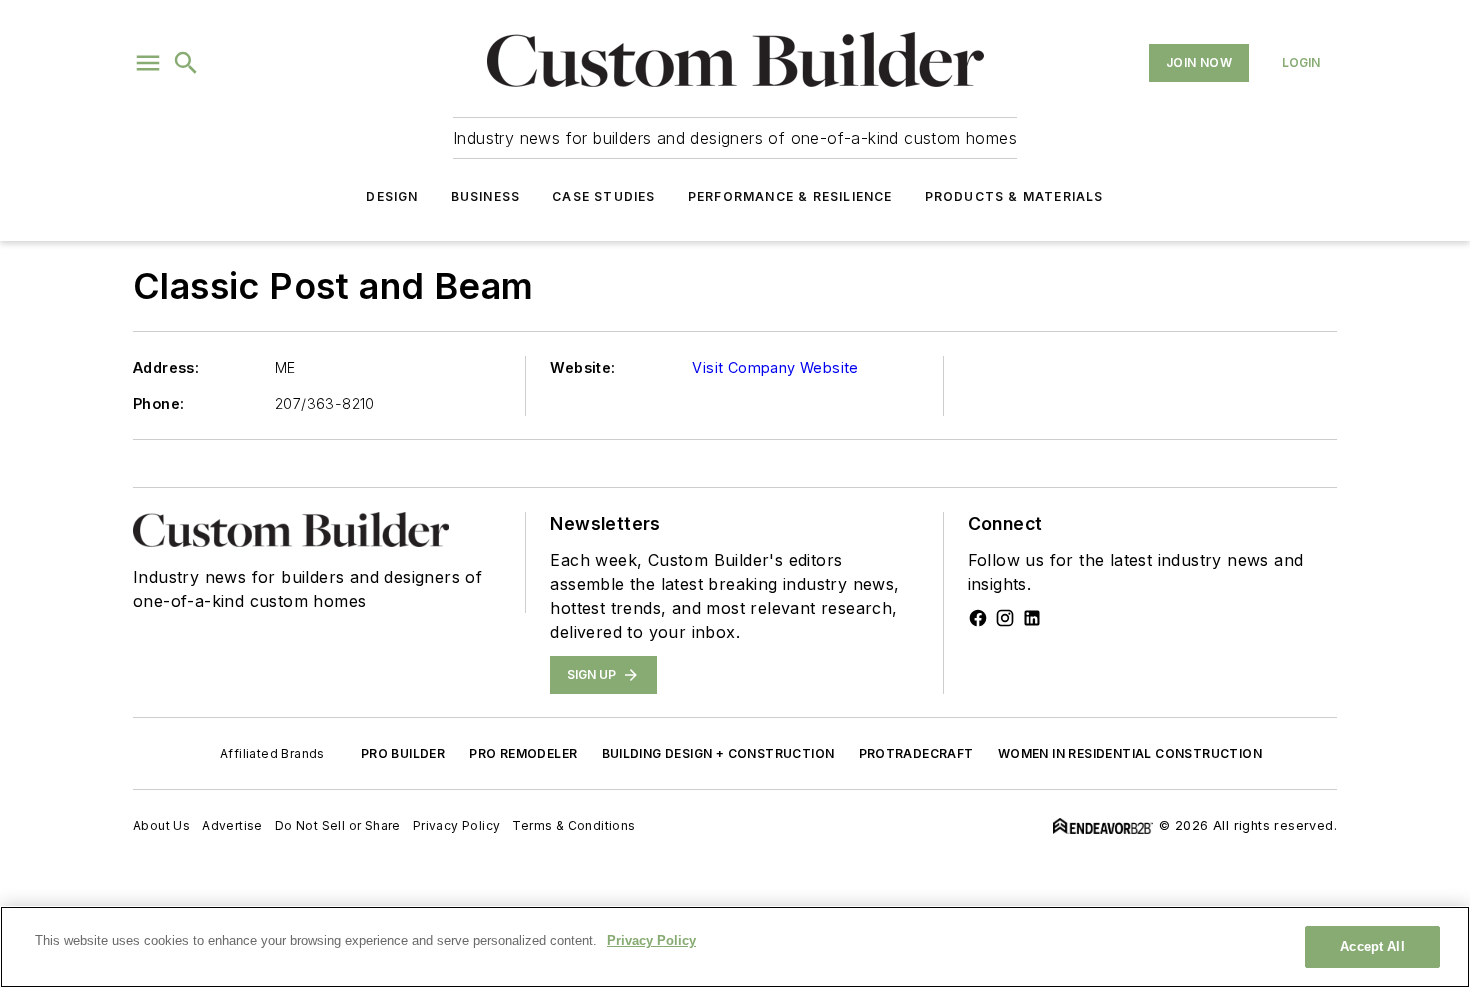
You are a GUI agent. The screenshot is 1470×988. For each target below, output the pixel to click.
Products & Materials (1014, 196)
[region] (735, 947)
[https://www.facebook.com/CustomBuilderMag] (978, 618)
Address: (166, 367)
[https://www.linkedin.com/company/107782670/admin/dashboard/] (1032, 618)
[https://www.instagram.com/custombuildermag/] (1005, 618)
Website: (582, 367)
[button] (148, 63)
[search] (186, 63)
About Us (161, 825)
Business (486, 196)
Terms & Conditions (573, 825)
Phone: (158, 403)
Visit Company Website (775, 367)
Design (392, 196)
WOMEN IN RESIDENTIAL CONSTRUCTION (1130, 753)
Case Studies (603, 196)
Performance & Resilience (790, 196)
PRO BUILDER (403, 753)
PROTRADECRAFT (916, 753)
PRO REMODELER (523, 753)
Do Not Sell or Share (338, 825)
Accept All (1372, 946)
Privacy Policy (457, 825)
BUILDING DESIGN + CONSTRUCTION (718, 753)
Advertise (232, 825)
